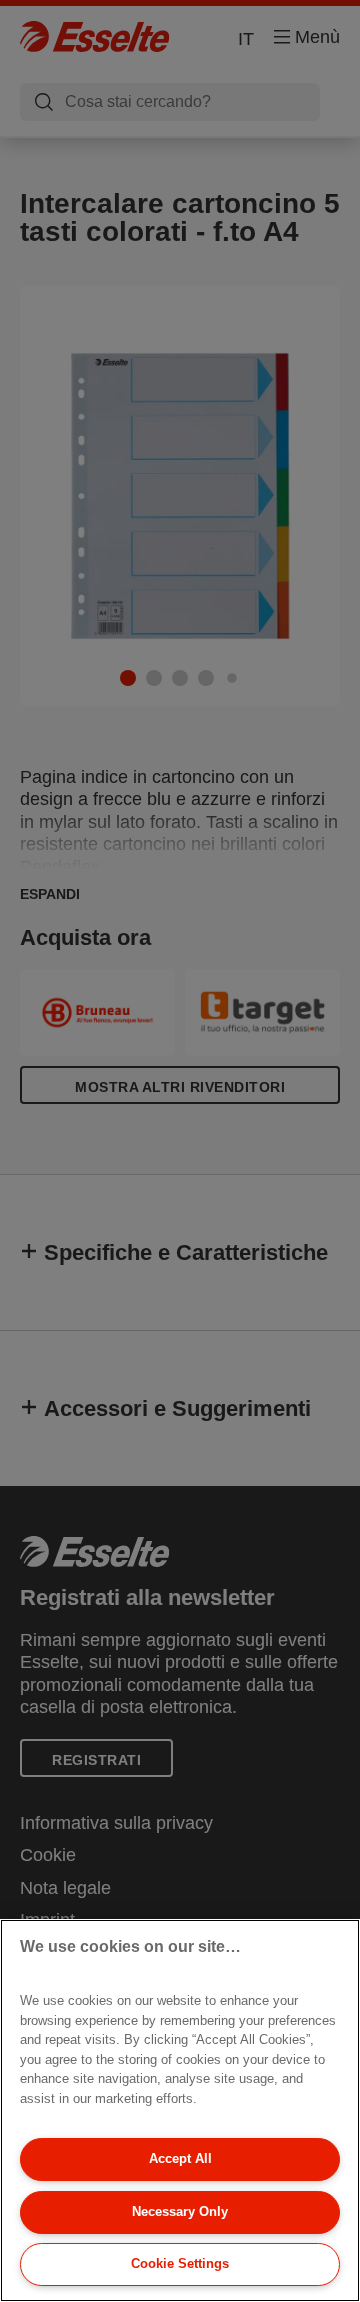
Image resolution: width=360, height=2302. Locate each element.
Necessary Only (180, 2211)
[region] (180, 2110)
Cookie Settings (180, 2263)
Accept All (180, 2158)
